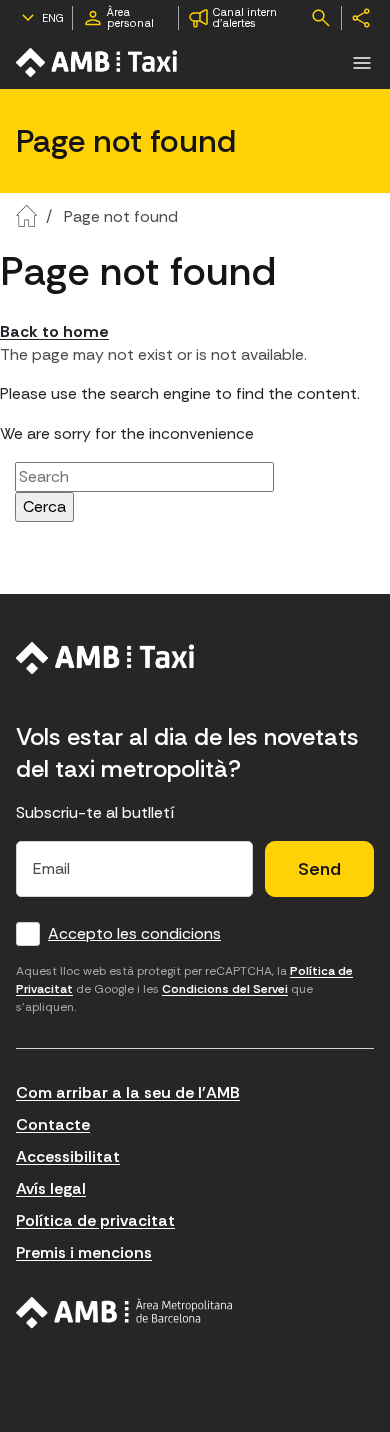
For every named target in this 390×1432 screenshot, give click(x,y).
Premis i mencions (84, 1252)
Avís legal (51, 1188)
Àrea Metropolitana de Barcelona (124, 1313)
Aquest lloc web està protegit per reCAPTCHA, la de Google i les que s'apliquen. (184, 989)
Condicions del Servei (225, 989)
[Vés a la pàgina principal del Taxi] (105, 658)
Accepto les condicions (134, 933)
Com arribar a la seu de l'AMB (128, 1092)
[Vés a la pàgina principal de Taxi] (98, 62)
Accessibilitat (68, 1156)
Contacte (53, 1124)
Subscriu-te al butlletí (95, 812)
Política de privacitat (95, 1220)
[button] (362, 63)
